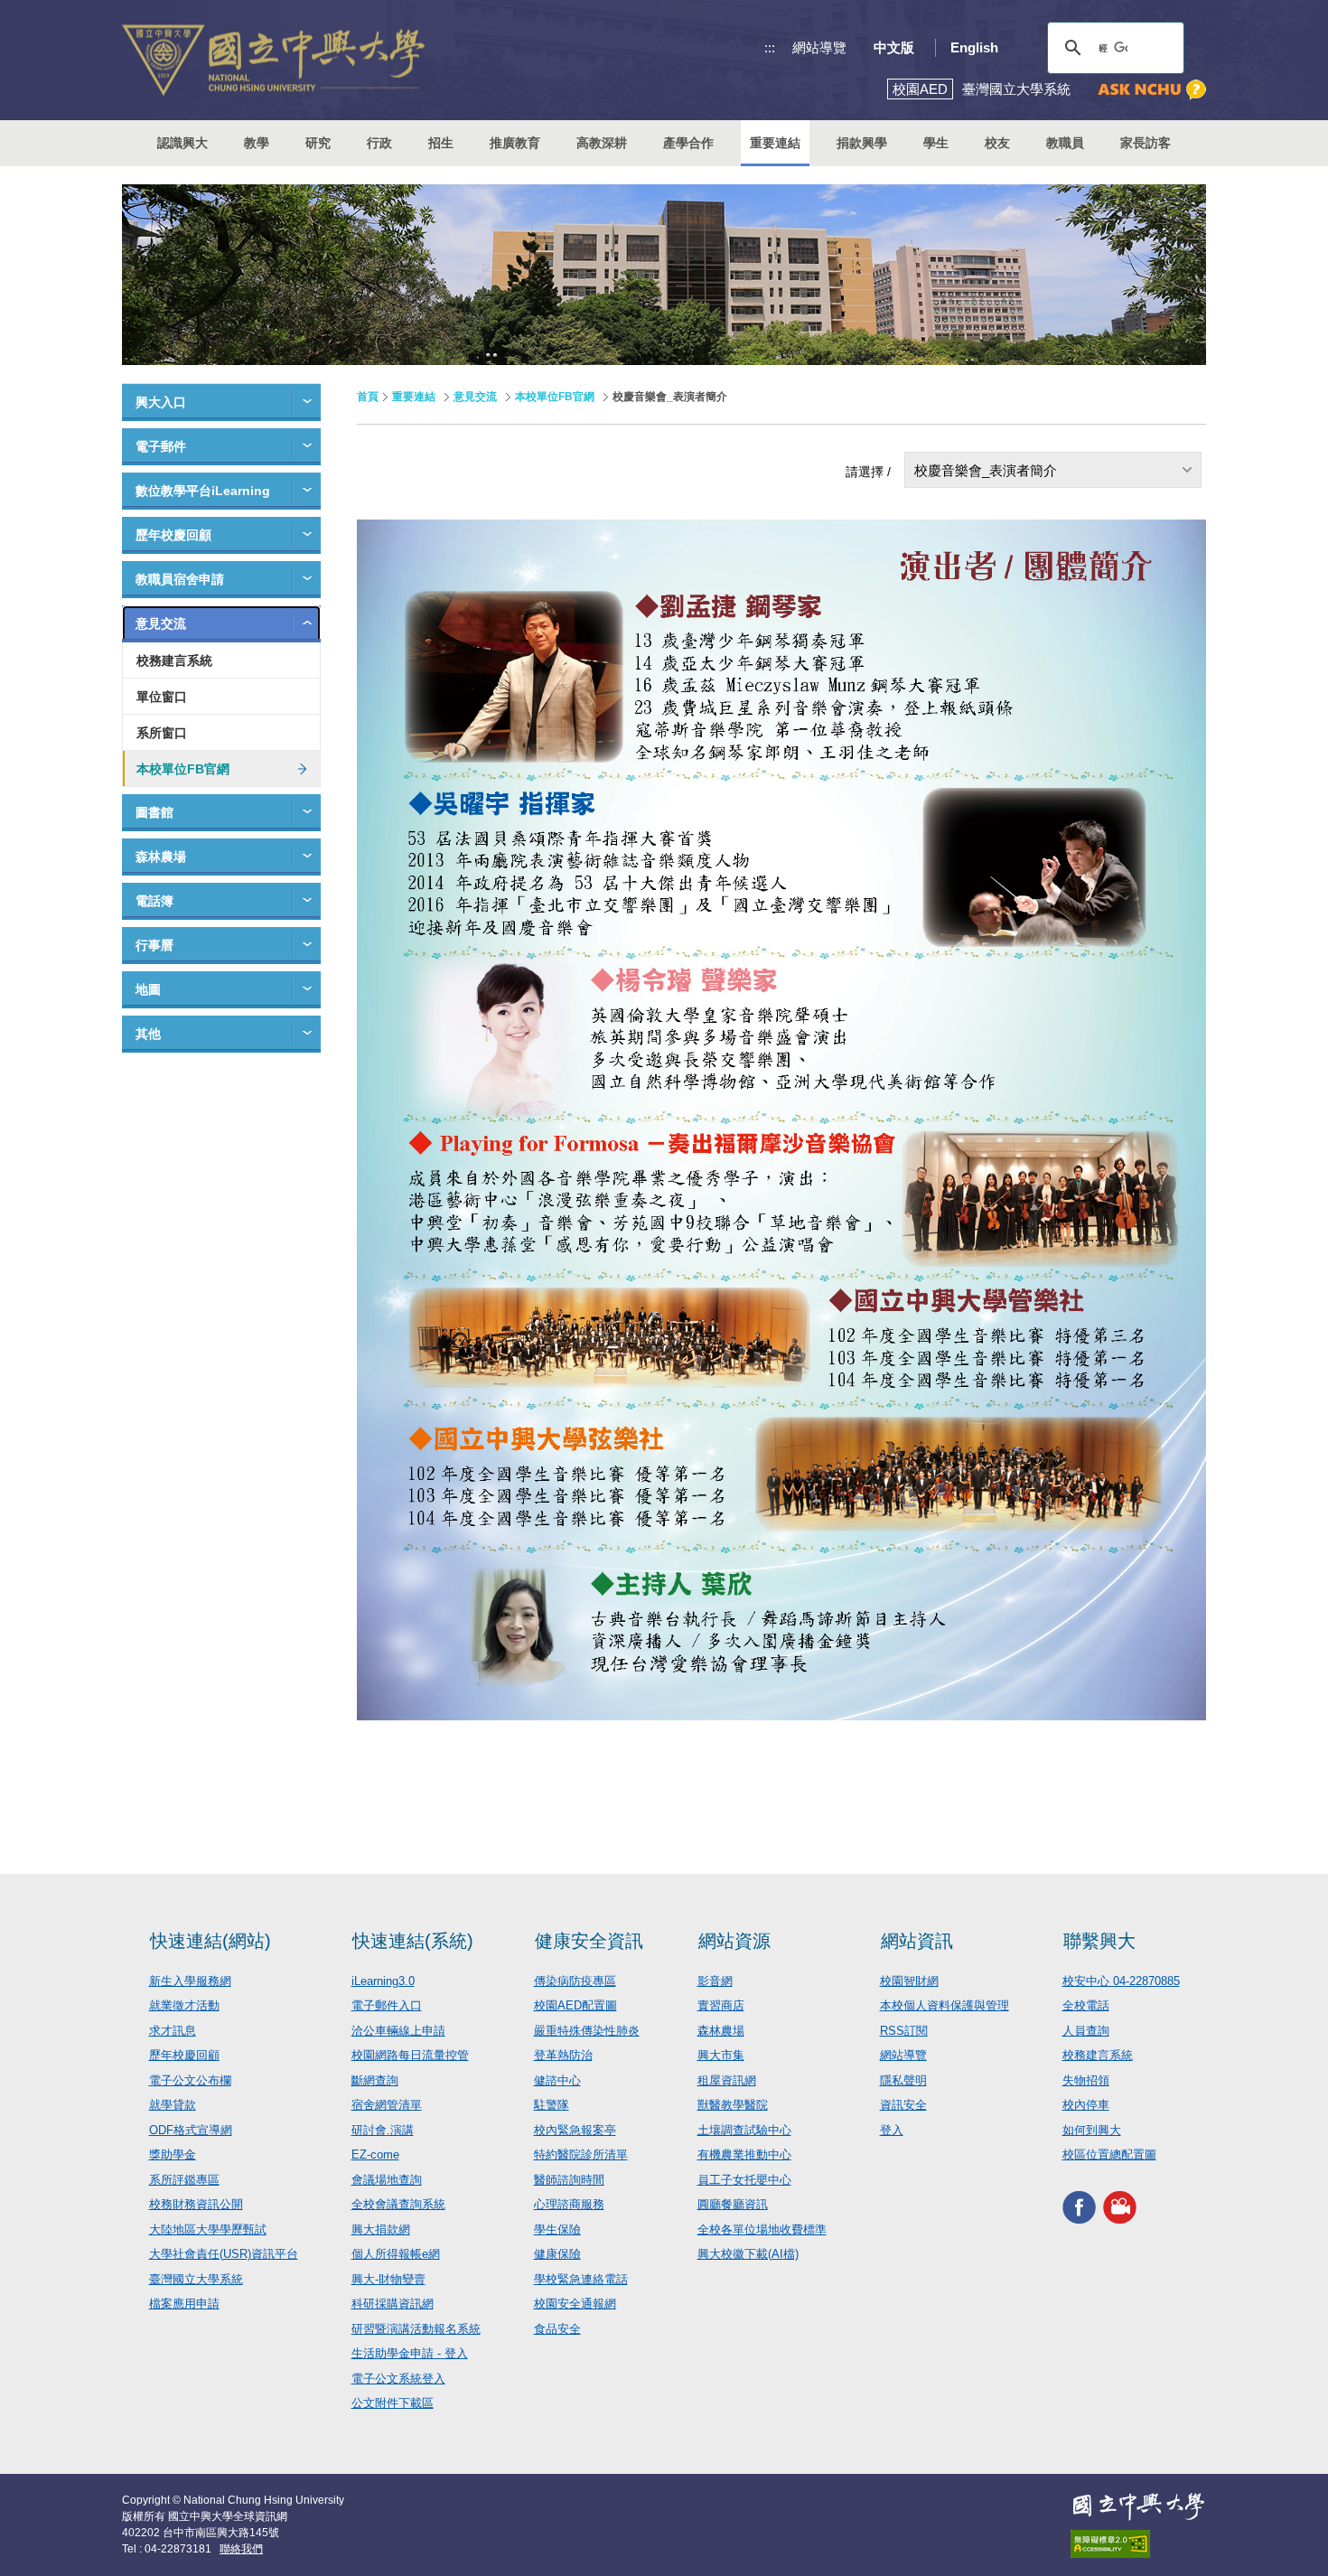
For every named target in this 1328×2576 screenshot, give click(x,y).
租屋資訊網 (727, 2080)
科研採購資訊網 (393, 2304)
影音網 (715, 1981)
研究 (318, 143)
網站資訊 (917, 1941)
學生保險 (557, 2229)
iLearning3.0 (383, 1981)
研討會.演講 (383, 2130)
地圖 (148, 989)
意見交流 (161, 623)
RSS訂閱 (904, 2031)
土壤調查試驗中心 (744, 2130)
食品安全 (557, 2329)
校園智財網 (909, 1981)
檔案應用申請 (184, 2304)
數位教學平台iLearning (203, 491)
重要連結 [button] (775, 143)
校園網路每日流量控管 (410, 2055)
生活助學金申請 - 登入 (410, 2353)
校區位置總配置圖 (1109, 2154)
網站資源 (734, 1941)
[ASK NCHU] (1152, 90)
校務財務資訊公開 (196, 2204)
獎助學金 (173, 2154)
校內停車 (1086, 2105)
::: (770, 47)
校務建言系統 (174, 660)
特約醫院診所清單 (581, 2154)
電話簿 (154, 901)
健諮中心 (557, 2080)
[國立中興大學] (273, 60)
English (974, 47)
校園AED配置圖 (575, 2005)
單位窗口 (162, 697)
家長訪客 (1146, 143)
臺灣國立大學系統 (196, 2279)
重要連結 (414, 397)
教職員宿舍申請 (180, 579)
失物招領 (1086, 2080)
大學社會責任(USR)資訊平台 (224, 2254)
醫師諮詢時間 (569, 2180)
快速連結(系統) (413, 1941)
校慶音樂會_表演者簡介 (986, 470)
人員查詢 (1086, 2031)
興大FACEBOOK (1079, 2208)
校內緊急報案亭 (575, 2130)
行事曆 (154, 945)
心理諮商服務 (569, 2204)
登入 (892, 2130)
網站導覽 (819, 47)
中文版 (894, 47)
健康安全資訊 (589, 1941)
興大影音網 (1120, 2208)
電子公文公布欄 (190, 2080)
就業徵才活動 (184, 2005)
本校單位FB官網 (183, 769)
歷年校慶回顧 (173, 535)
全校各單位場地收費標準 (762, 2229)
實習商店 (721, 2005)
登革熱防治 (563, 2055)
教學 (257, 143)
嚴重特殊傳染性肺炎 (587, 2031)
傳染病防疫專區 (575, 1981)
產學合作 (688, 143)
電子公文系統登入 (398, 2379)
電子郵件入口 (387, 2005)
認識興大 (182, 143)
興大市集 (721, 2055)
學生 (936, 143)
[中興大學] (1138, 2506)
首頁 (368, 397)
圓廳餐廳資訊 (733, 2204)
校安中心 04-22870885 (1121, 1981)
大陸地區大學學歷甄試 (208, 2229)
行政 (379, 143)
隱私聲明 (903, 2080)
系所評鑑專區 (184, 2180)
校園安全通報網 (575, 2304)
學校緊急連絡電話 (581, 2279)
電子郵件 (161, 446)
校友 (997, 143)
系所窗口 (162, 733)
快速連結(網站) (210, 1941)
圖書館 (154, 812)
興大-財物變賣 (388, 2279)
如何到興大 (1092, 2130)
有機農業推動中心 (744, 2154)
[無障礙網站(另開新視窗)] (1138, 2544)
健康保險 (557, 2254)
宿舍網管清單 (387, 2105)
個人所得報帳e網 (396, 2254)
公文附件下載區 (393, 2403)
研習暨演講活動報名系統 (416, 2329)
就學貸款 (173, 2105)
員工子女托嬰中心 (744, 2180)
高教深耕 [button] (602, 143)
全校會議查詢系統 (398, 2204)
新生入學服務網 (190, 1981)
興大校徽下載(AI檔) (748, 2254)
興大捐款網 (381, 2229)
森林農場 (161, 857)
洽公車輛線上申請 (398, 2031)
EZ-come (375, 2154)
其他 (148, 1034)
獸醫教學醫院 (733, 2105)
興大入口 (161, 402)
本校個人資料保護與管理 (945, 2005)
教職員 (1065, 143)
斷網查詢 (375, 2080)
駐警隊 (552, 2105)
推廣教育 (515, 143)
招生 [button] (441, 143)
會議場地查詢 (387, 2180)
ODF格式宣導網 (191, 2130)
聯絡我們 (241, 2549)
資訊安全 (903, 2105)
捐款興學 (862, 143)
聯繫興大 (1099, 1941)
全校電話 (1086, 2005)
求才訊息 (173, 2031)
